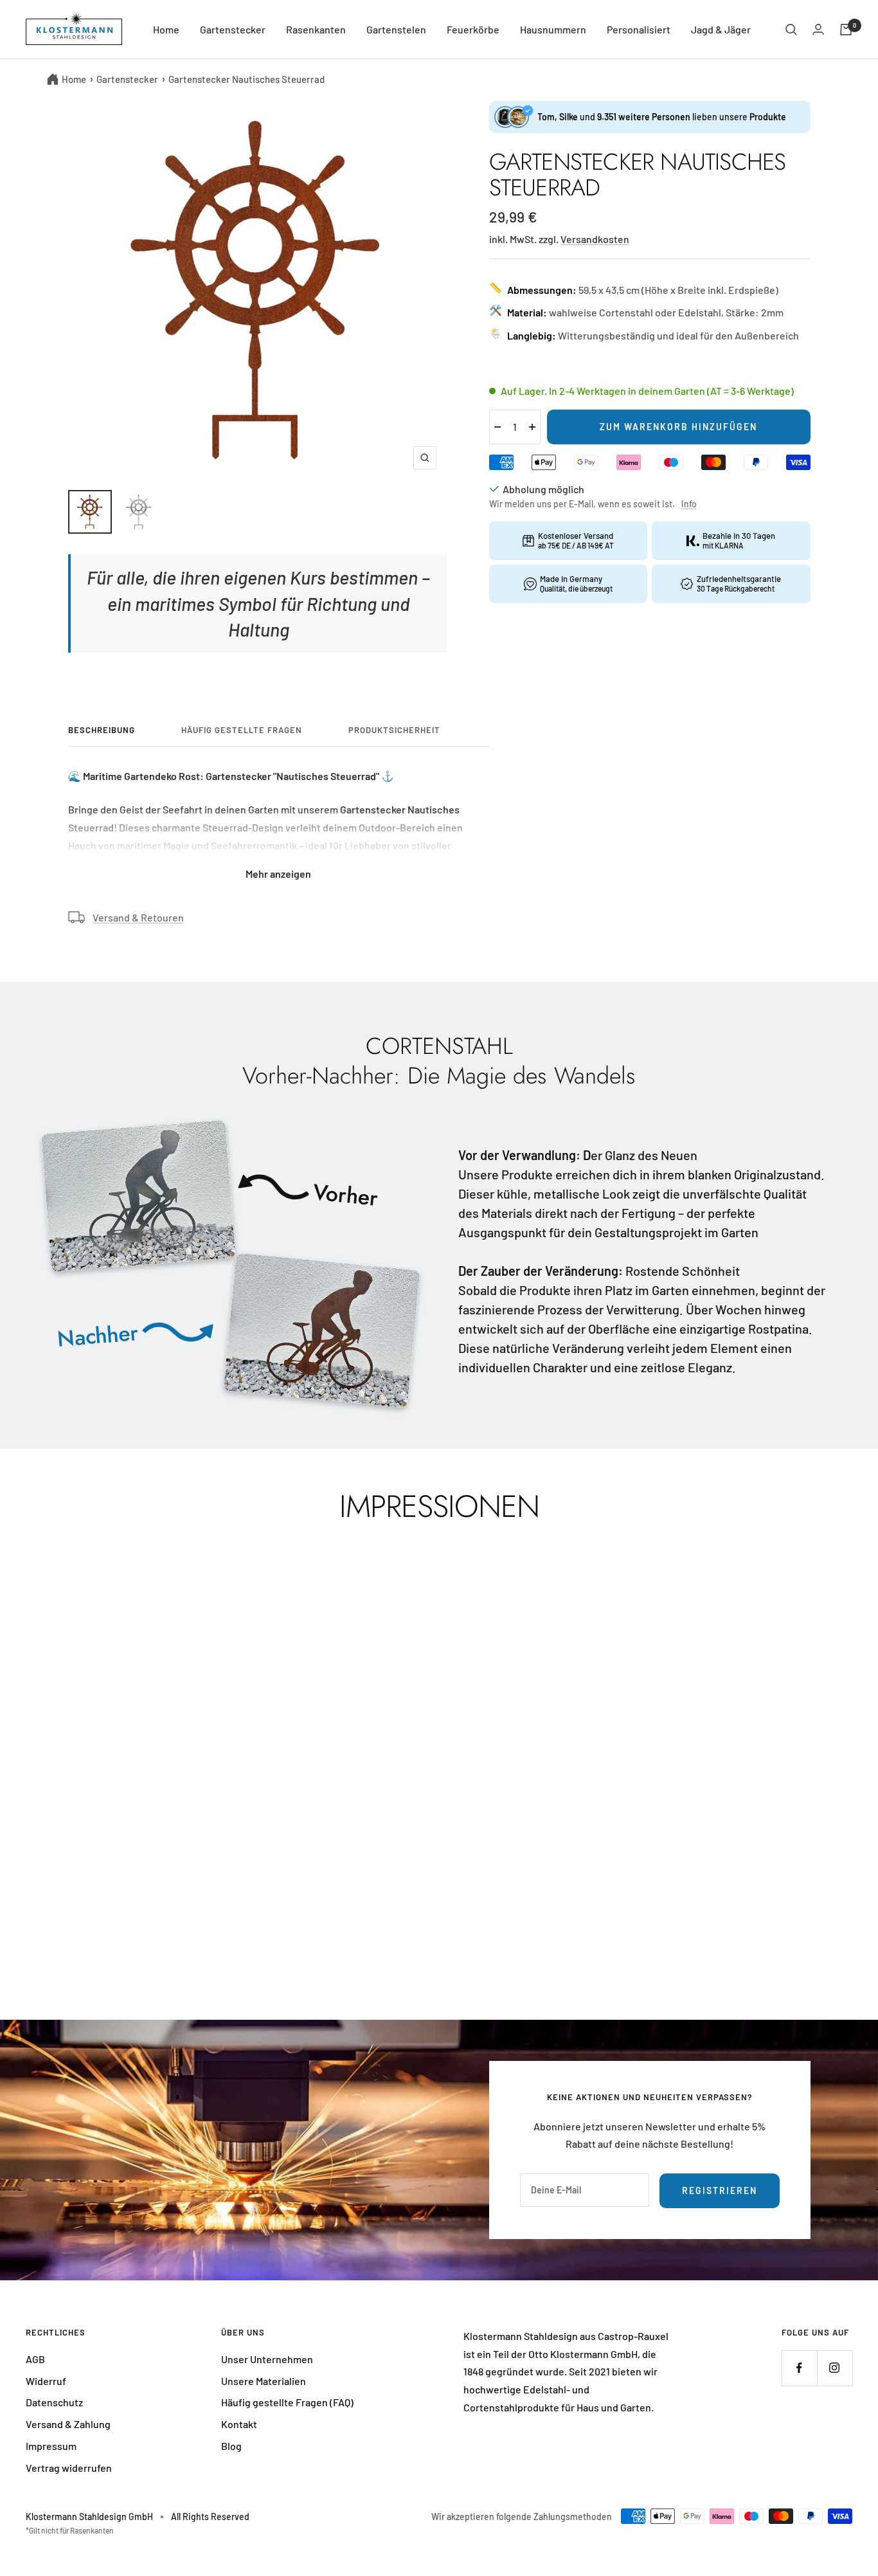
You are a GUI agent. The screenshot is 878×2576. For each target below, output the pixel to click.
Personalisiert (639, 29)
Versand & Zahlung (68, 2424)
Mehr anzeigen (278, 874)
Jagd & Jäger (721, 29)
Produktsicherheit (394, 730)
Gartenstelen (396, 29)
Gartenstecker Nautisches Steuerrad (246, 79)
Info (689, 504)
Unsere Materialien (264, 2381)
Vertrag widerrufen (69, 2468)
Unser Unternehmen (267, 2359)
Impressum (51, 2446)
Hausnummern (553, 29)
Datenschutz (54, 2402)
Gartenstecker (233, 29)
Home (166, 29)
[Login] (818, 29)
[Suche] (791, 30)
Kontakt (239, 2424)
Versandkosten (595, 239)
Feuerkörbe (473, 29)
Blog (231, 2446)
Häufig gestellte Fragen (242, 730)
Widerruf (46, 2381)
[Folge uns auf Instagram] (835, 2368)
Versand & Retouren (138, 917)
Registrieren (720, 2191)
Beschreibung (102, 730)
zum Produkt (72, 1883)
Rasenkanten (316, 29)
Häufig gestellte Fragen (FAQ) (287, 2402)
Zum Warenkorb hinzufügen (678, 427)
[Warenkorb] (846, 30)
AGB (35, 2359)
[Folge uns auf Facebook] (799, 2368)
